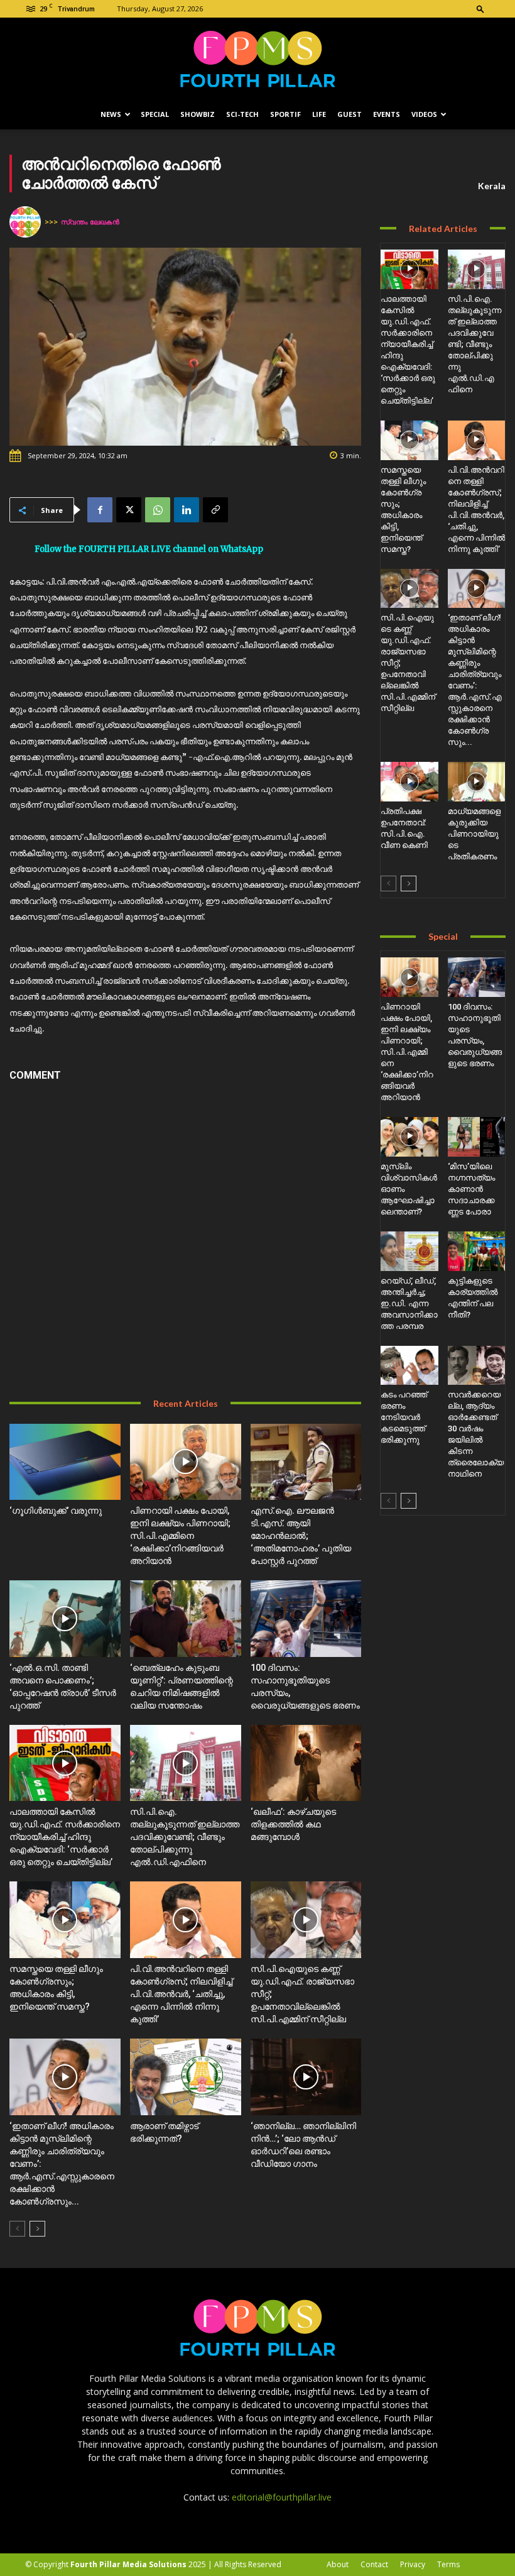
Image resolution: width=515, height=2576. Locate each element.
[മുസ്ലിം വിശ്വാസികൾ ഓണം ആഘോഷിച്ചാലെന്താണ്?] (409, 1137)
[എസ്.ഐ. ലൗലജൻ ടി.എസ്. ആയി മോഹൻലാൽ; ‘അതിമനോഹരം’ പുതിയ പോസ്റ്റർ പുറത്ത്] (306, 1462)
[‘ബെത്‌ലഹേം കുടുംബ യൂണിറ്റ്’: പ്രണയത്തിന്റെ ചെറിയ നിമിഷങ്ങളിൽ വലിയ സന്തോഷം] (186, 1619)
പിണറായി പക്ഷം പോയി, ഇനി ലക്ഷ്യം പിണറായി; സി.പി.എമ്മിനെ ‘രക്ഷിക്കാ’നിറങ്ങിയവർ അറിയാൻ (180, 1536)
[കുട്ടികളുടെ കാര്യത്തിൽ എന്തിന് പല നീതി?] (476, 1251)
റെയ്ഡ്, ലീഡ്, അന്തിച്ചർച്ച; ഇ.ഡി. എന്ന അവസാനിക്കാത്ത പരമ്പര (409, 1303)
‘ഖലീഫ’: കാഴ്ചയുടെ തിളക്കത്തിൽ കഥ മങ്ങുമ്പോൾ (293, 1824)
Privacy (413, 2564)
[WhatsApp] (158, 510)
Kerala (492, 186)
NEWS (111, 114)
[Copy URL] (215, 510)
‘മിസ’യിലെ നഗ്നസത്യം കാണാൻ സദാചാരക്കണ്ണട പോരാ (471, 1189)
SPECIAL (155, 114)
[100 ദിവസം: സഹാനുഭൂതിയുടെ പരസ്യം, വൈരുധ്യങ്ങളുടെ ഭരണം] (306, 1619)
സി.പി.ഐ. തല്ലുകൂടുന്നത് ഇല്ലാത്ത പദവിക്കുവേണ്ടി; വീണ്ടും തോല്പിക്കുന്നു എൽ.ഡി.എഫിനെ (185, 1837)
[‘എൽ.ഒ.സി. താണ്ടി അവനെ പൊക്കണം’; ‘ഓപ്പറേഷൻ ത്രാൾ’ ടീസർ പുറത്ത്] (65, 1619)
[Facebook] (100, 510)
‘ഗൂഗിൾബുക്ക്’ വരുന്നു (56, 1511)
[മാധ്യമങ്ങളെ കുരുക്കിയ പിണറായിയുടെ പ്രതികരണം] (476, 782)
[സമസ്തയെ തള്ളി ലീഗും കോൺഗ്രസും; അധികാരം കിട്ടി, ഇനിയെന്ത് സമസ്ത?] (65, 1920)
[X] (129, 510)
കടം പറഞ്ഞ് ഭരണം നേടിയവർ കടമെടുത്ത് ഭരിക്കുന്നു (404, 1417)
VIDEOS (424, 114)
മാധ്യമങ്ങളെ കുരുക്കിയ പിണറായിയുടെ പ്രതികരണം (474, 834)
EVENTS (387, 114)
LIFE (319, 114)
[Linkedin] (187, 510)
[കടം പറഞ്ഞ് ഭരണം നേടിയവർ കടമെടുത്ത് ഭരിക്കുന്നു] (409, 1366)
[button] (480, 8)
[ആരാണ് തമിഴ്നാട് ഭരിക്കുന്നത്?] (186, 2077)
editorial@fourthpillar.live (282, 2497)
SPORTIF (285, 114)
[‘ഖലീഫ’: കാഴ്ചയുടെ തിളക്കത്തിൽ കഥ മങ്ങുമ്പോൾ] (306, 1763)
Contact (374, 2564)
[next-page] (37, 2229)
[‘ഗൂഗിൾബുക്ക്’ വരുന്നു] (65, 1462)
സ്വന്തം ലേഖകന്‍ (90, 222)
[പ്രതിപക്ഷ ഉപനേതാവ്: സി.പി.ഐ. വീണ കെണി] (409, 782)
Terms (448, 2564)
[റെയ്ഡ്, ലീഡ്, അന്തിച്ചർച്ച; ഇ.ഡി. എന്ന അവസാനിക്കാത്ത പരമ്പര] (409, 1251)
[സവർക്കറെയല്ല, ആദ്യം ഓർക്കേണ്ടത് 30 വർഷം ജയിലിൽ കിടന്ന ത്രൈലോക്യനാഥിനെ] (476, 1366)
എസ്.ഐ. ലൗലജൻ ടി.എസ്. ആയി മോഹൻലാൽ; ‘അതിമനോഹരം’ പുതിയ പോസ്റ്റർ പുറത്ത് (301, 1536)
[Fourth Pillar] (257, 59)
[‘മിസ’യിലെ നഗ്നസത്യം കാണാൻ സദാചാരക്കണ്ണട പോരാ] (476, 1137)
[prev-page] (17, 2229)
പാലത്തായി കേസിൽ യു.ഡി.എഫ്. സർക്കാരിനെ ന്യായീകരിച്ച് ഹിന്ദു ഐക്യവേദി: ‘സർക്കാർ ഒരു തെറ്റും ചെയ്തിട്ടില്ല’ (65, 1837)
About (338, 2564)
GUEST (350, 114)
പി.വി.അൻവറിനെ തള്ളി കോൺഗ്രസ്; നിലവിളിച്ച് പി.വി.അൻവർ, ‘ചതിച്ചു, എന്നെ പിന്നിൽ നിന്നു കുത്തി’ (181, 1994)
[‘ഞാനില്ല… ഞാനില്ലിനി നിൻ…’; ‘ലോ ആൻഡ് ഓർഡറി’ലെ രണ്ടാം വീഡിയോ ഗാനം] (306, 2077)
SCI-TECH (242, 114)
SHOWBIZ (198, 114)
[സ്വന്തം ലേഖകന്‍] (27, 222)
